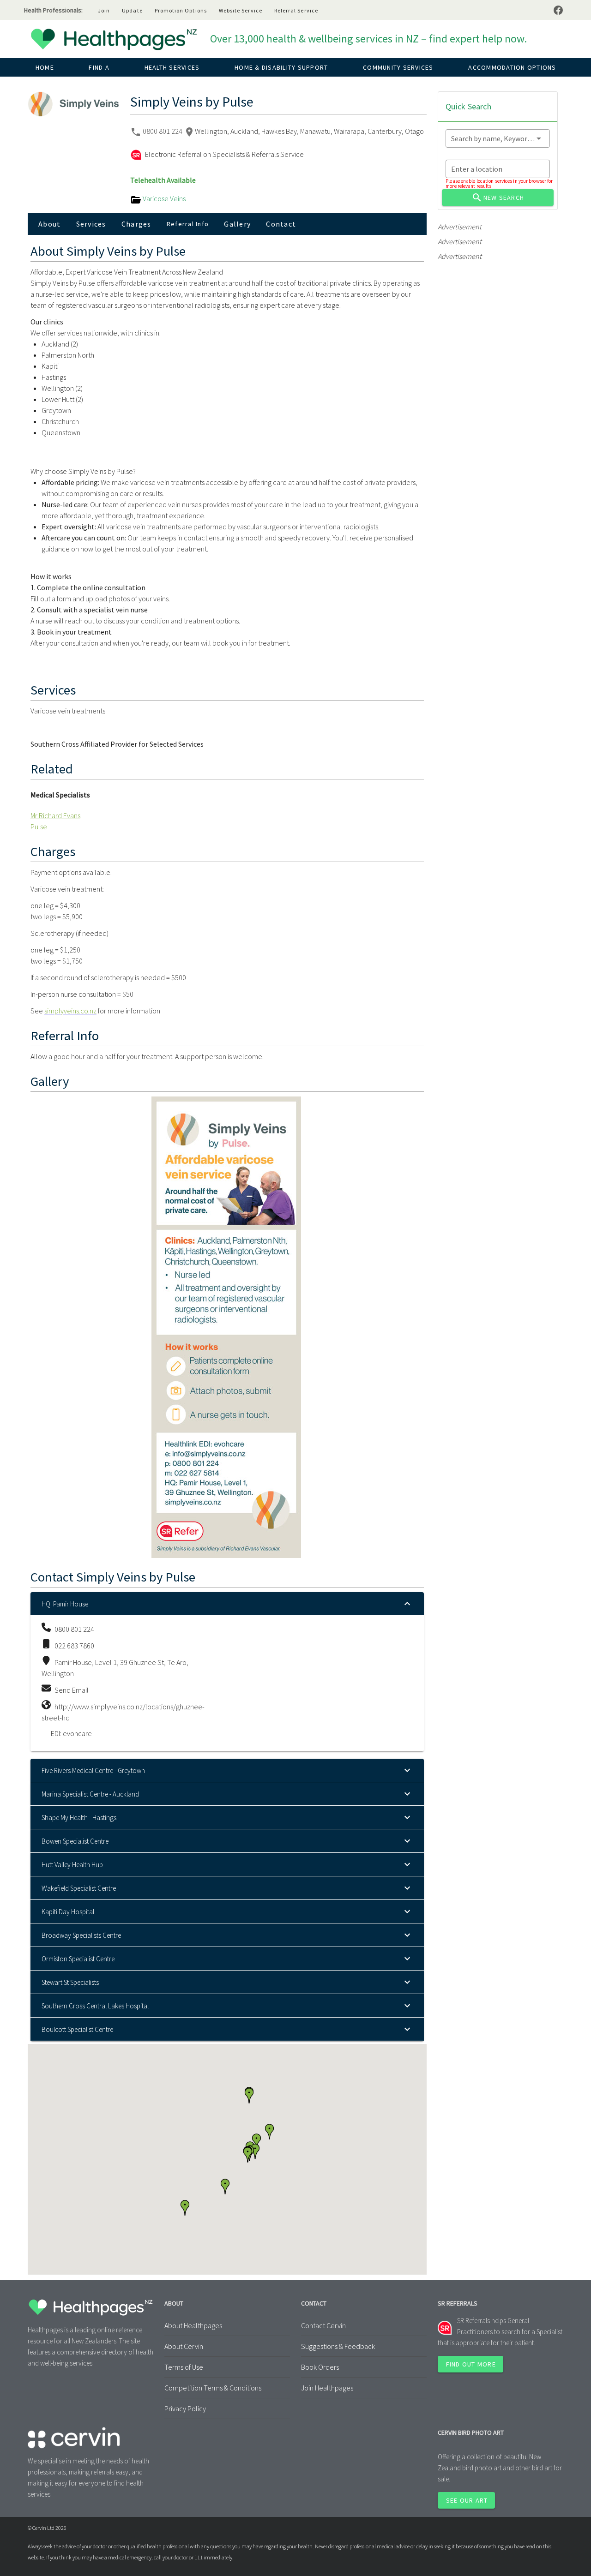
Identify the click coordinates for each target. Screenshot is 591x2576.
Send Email (72, 1690)
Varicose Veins (163, 198)
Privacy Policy (185, 2408)
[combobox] (498, 138)
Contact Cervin (323, 2325)
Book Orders (320, 2367)
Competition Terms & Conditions (213, 2388)
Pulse (39, 827)
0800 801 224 (163, 131)
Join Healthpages (327, 2388)
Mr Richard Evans (55, 815)
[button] (255, 2151)
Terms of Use (184, 2367)
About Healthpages (193, 2325)
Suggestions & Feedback (338, 2346)
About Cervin (184, 2346)
